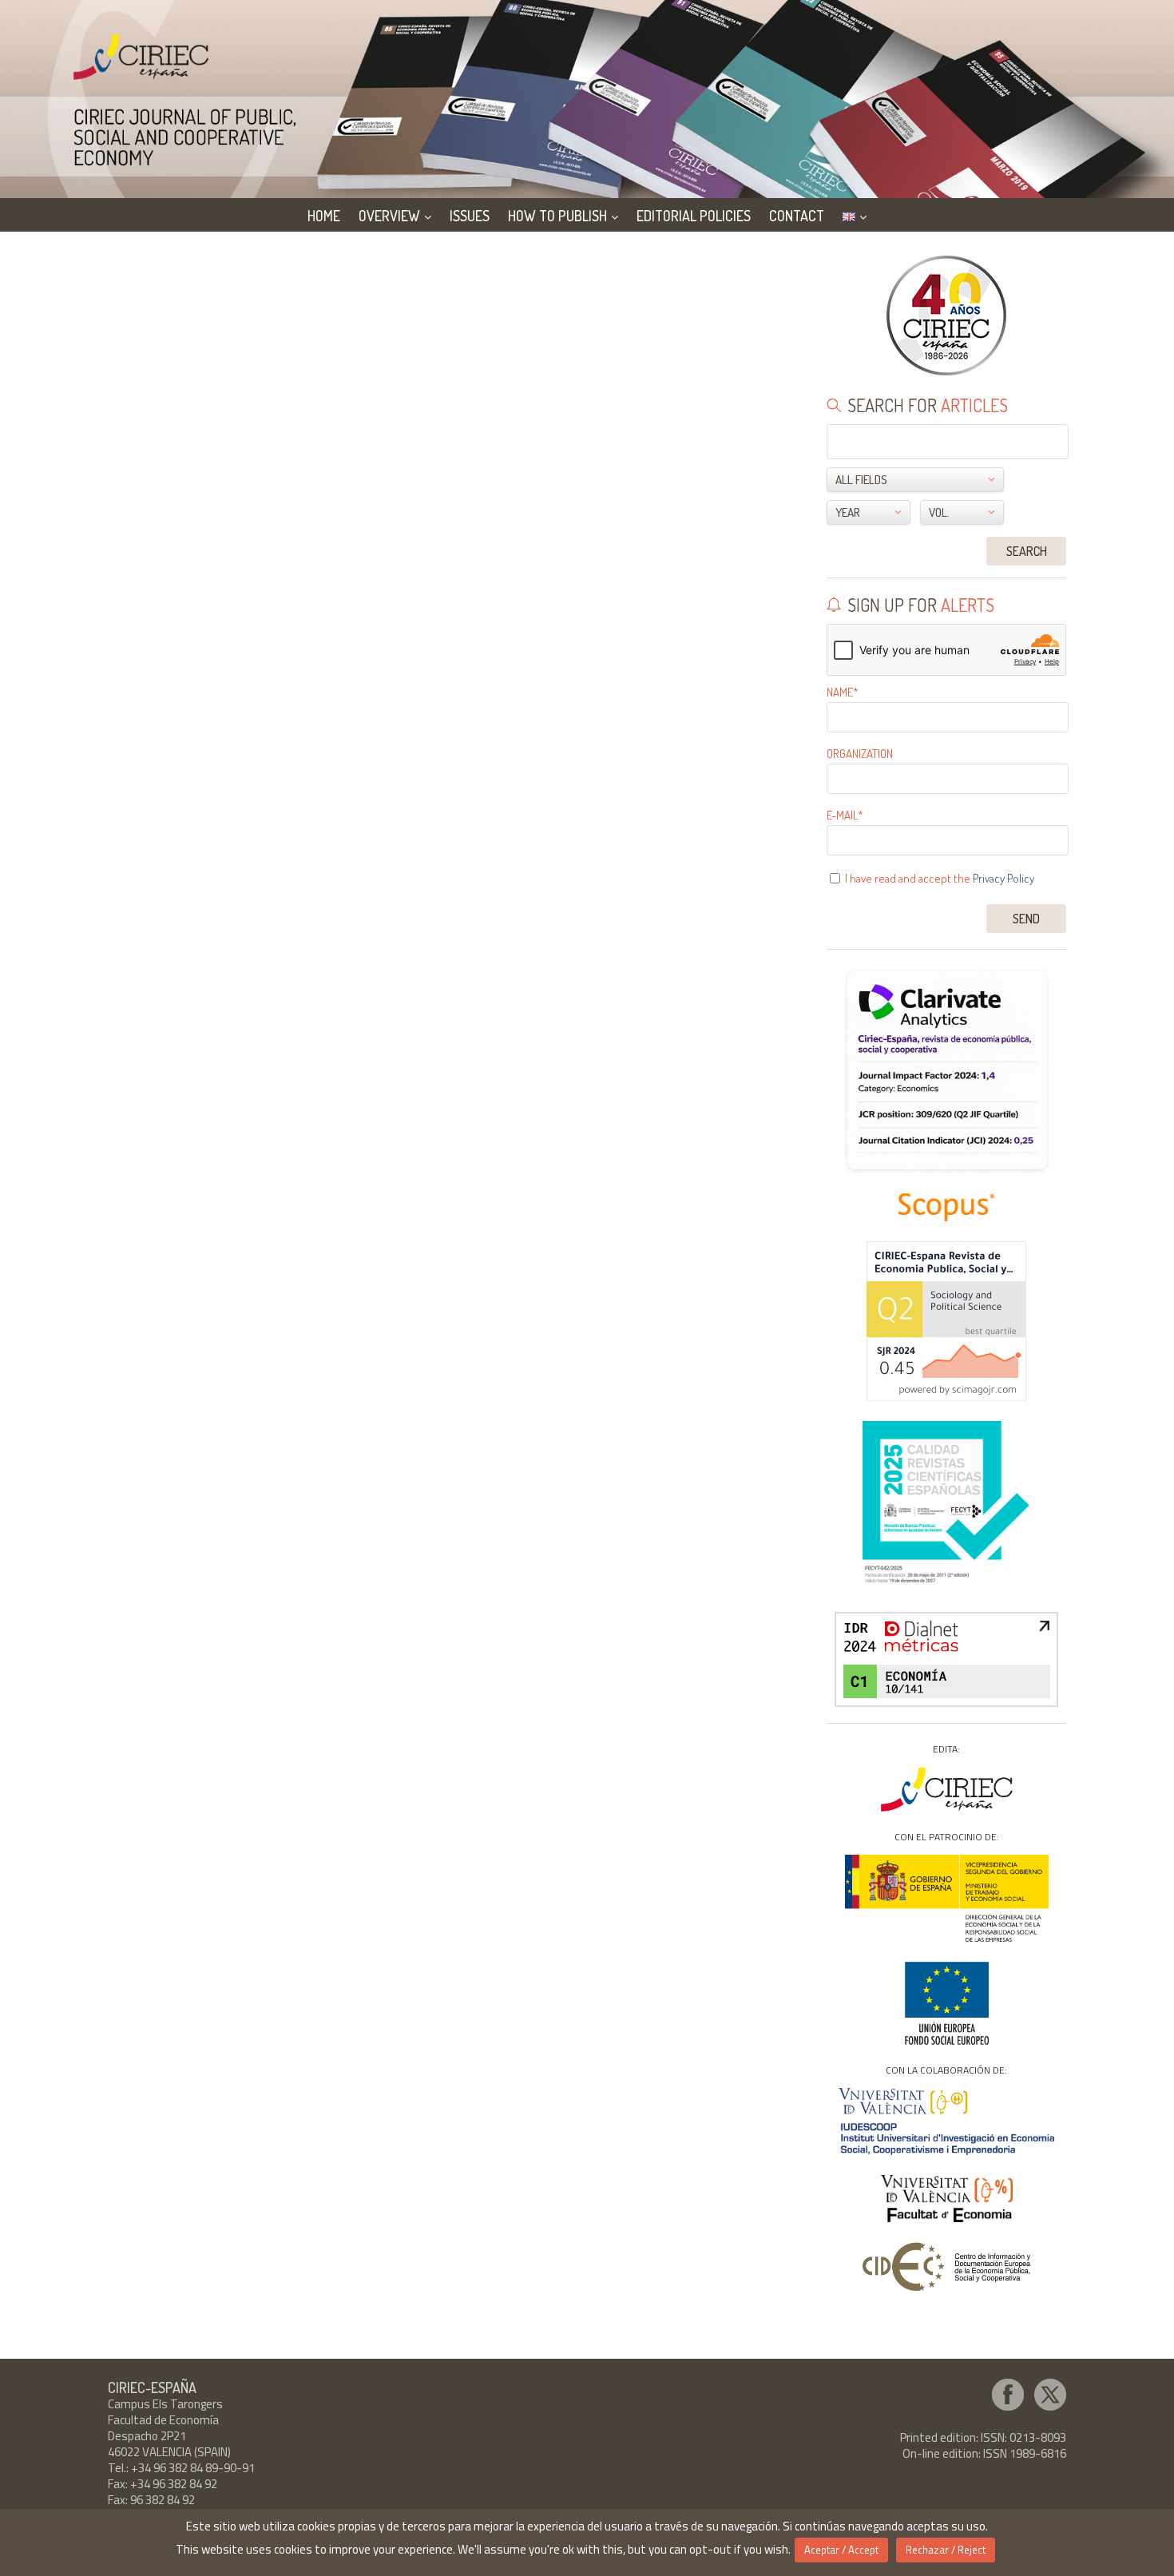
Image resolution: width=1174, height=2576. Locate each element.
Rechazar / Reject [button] (946, 2550)
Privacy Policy (1003, 878)
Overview (389, 216)
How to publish (557, 216)
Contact (797, 216)
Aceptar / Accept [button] (841, 2550)
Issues (470, 216)
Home (324, 216)
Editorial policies (694, 216)
